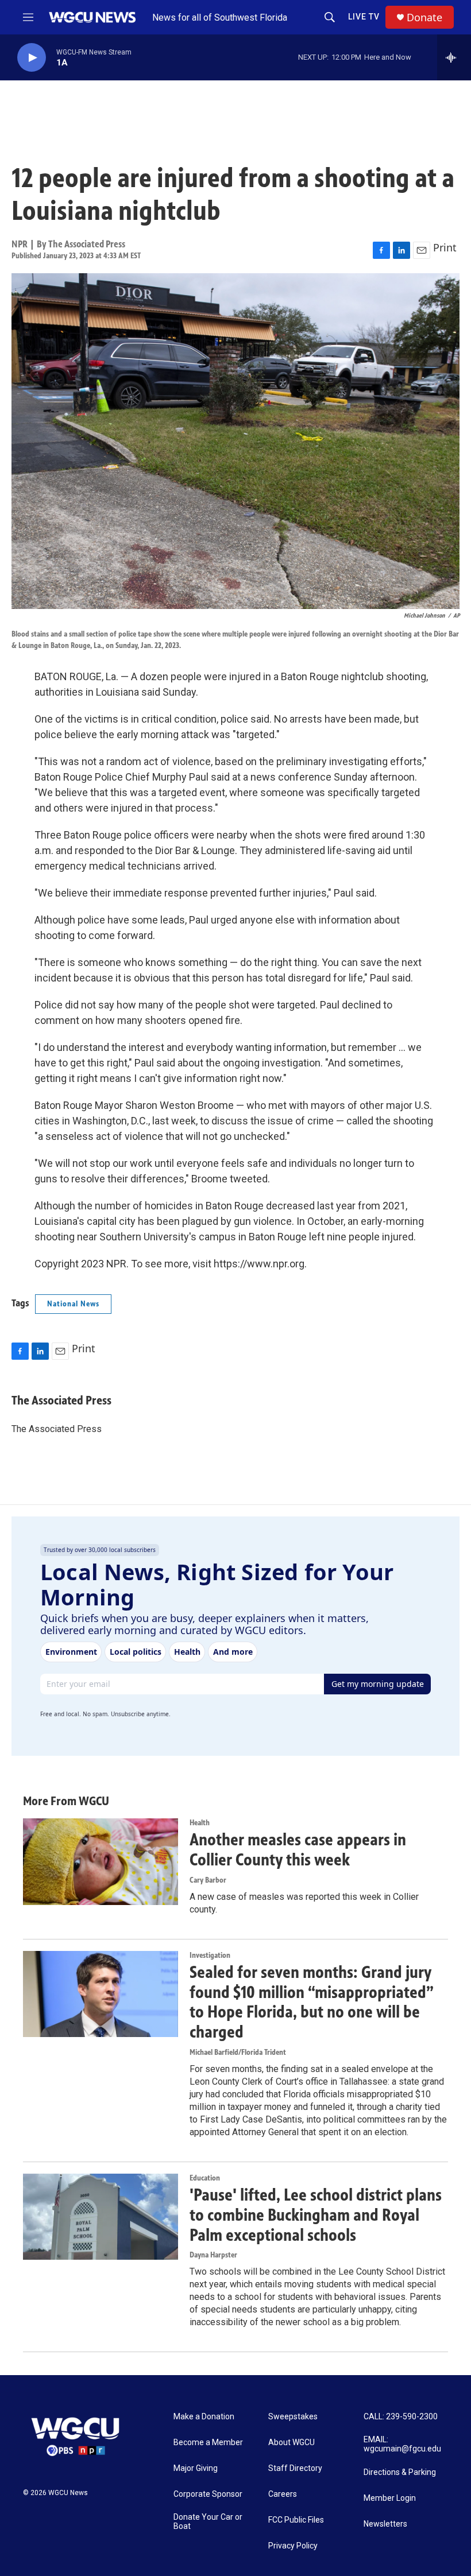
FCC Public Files (296, 2520)
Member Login (390, 2498)
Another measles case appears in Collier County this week (298, 1850)
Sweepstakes (293, 2417)
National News (73, 1304)
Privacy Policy (293, 2546)
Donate (424, 18)
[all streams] (454, 57)
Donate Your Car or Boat (208, 2522)
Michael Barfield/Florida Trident (238, 2052)
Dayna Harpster (213, 2255)
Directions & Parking (400, 2472)
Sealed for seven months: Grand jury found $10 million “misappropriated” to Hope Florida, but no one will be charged (312, 2002)
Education (205, 2178)
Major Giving (196, 2468)
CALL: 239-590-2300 (401, 2417)
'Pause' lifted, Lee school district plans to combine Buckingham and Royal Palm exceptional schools (316, 2215)
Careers (283, 2494)
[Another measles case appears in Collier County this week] (101, 1861)
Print (445, 247)
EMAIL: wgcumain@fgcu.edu (402, 2444)
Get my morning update (378, 1684)
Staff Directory (295, 2468)
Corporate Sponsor (208, 2494)
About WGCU (292, 2443)
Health (200, 1823)
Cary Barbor (208, 1880)
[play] (32, 58)
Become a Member (208, 2443)
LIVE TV (364, 17)
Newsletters (385, 2524)
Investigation (210, 1955)
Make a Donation (204, 2417)
